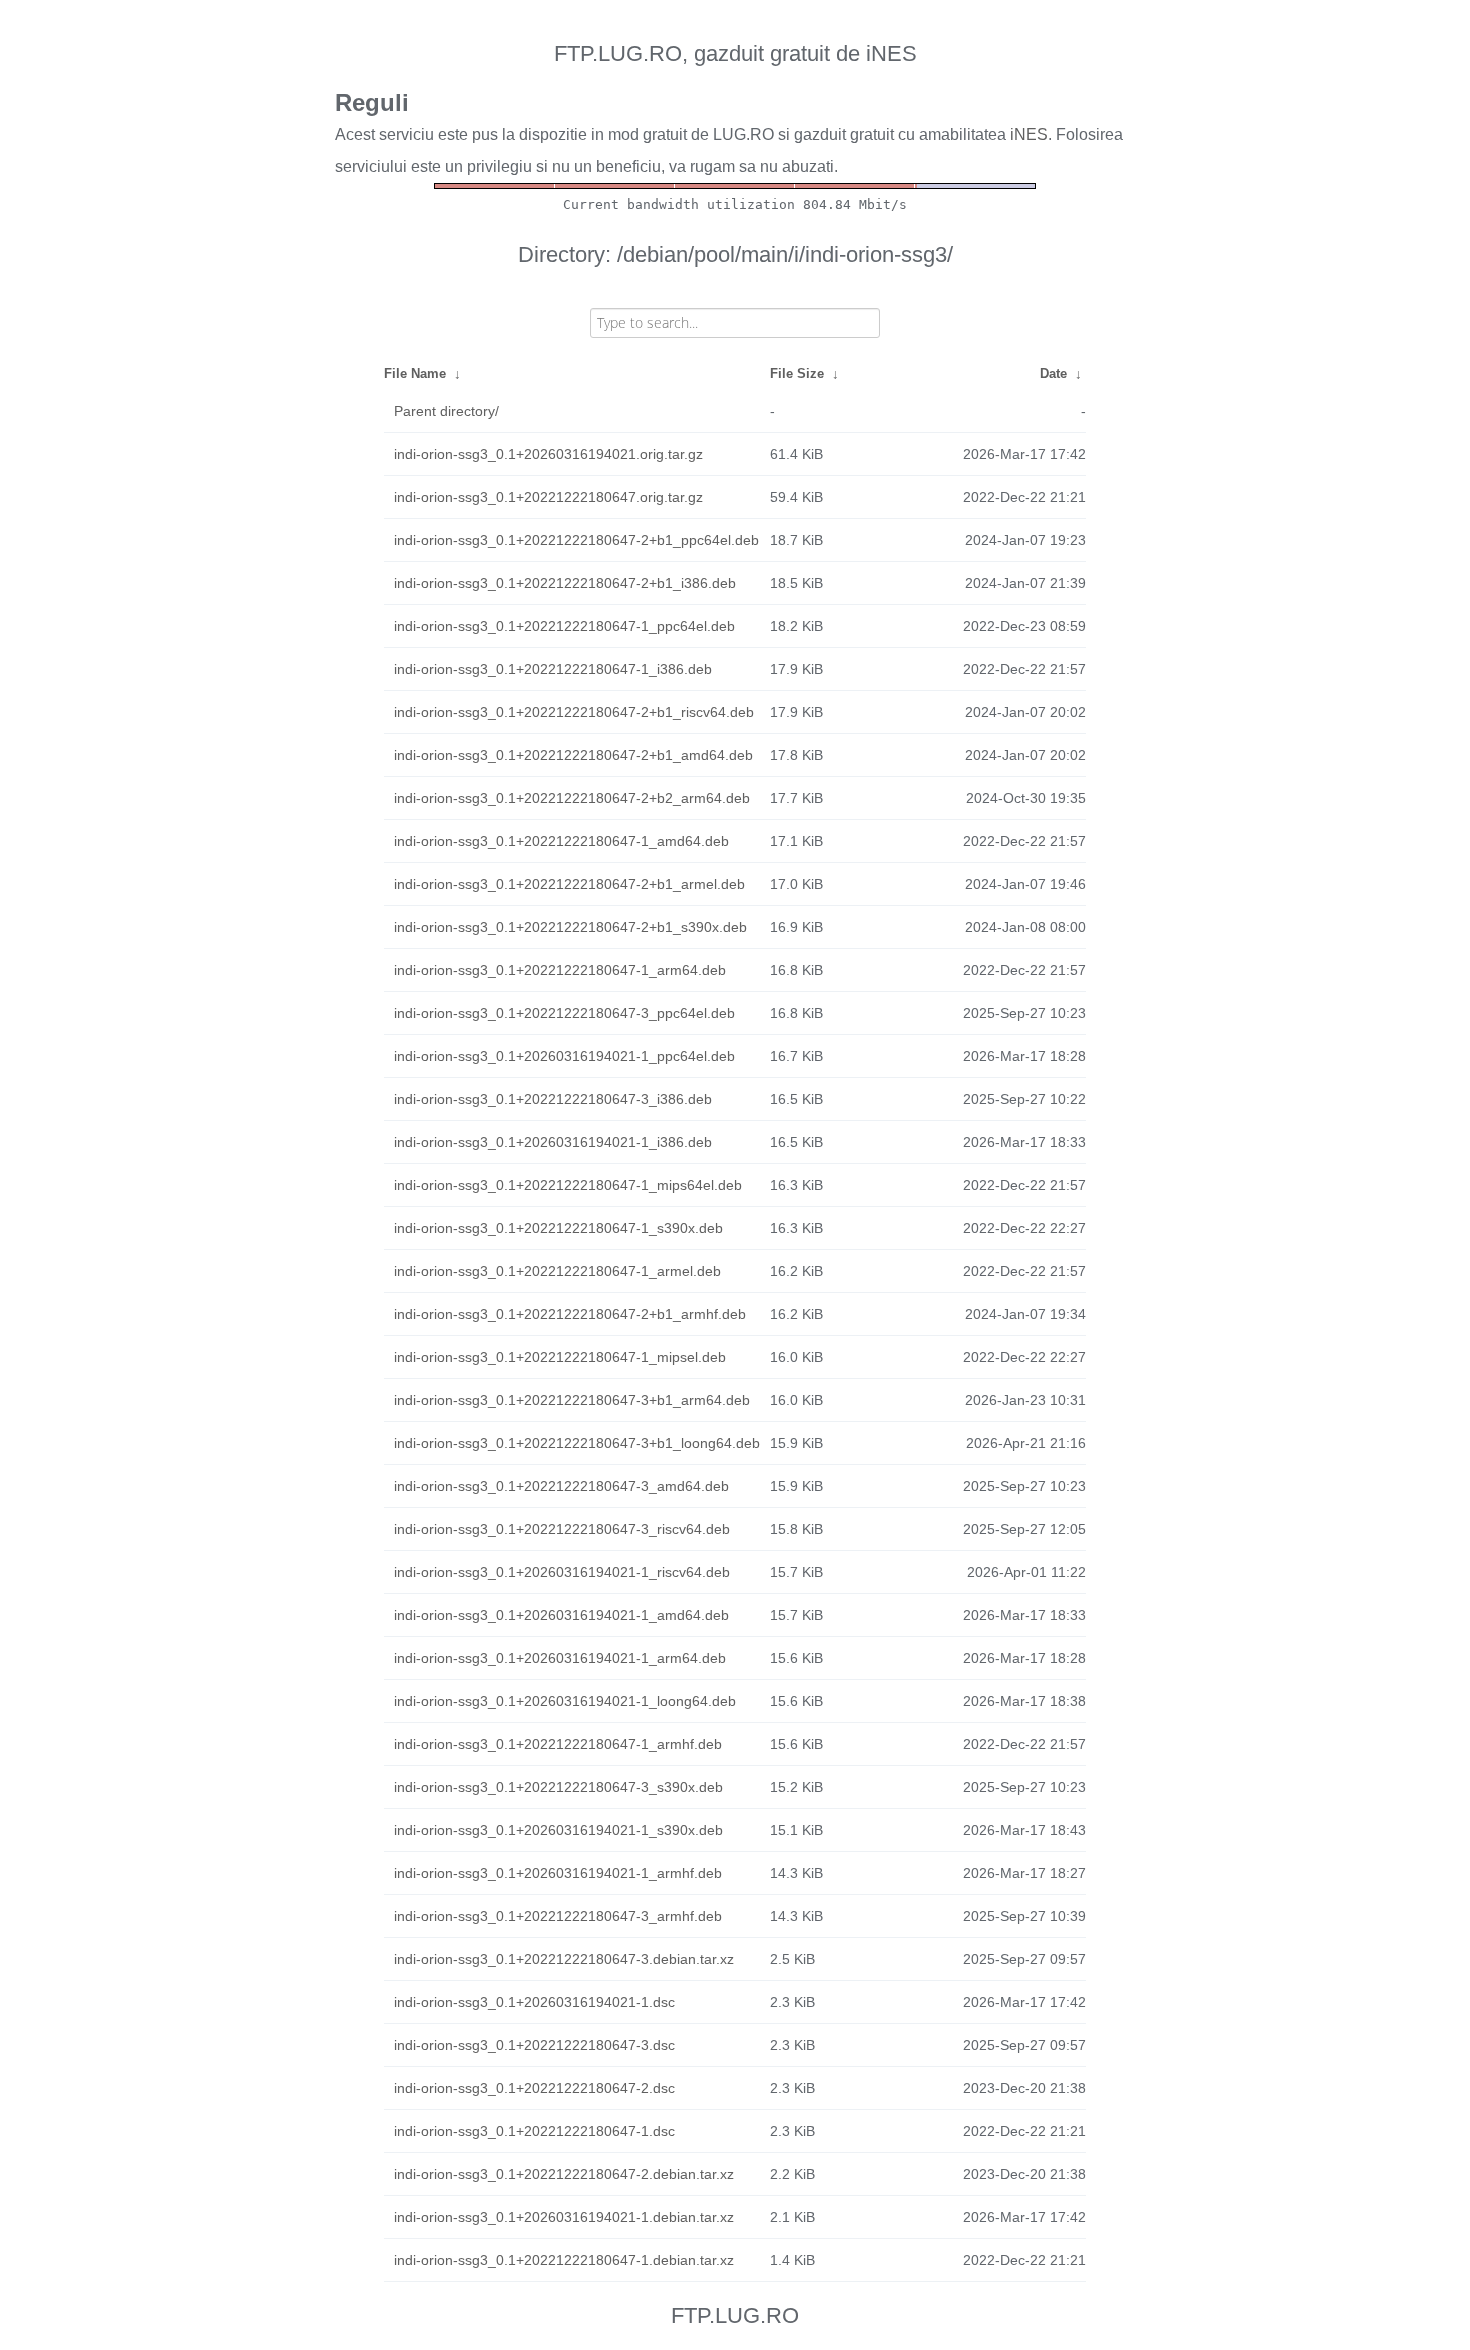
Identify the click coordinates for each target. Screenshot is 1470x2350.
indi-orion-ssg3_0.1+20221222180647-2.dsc (534, 2088)
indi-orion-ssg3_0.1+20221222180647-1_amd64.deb (561, 841)
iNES (1029, 134)
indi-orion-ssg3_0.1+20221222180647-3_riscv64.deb (562, 1529)
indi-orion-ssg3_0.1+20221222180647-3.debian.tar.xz (564, 1959)
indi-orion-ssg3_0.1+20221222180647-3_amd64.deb (561, 1486)
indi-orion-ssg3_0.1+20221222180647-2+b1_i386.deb (565, 583)
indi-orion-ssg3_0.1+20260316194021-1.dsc (534, 2002)
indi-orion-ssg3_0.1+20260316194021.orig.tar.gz (548, 454)
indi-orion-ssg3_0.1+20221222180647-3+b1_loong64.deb (577, 1443)
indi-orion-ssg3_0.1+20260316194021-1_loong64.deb (565, 1701)
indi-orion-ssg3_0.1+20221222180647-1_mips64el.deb (568, 1185)
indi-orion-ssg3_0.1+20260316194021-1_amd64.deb (561, 1615)
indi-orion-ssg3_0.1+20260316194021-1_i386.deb (553, 1142)
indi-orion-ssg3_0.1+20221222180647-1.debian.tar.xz (564, 2260)
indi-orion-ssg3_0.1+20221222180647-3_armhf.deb (558, 1916)
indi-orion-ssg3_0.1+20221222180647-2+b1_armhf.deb (570, 1314)
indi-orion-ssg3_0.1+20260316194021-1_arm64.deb (560, 1658)
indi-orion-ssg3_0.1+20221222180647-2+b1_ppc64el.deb (576, 540)
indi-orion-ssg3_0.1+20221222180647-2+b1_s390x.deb (570, 927)
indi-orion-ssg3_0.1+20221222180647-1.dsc (534, 2131)
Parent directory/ (446, 411)
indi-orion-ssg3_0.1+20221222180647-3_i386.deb (553, 1099)
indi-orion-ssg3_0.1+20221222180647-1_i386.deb (553, 669)
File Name (415, 373)
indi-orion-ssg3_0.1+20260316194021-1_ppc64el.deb (564, 1056)
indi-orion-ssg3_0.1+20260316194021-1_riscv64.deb (562, 1572)
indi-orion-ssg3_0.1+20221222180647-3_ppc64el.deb (564, 1013)
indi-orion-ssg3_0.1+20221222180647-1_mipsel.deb (560, 1357)
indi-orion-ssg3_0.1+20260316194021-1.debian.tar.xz (564, 2217)
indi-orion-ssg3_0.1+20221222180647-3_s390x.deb (558, 1787)
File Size (797, 373)
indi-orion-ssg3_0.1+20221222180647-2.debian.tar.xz (564, 2174)
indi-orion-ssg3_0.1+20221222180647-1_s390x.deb (558, 1228)
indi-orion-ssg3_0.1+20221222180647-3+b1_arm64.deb (572, 1400)
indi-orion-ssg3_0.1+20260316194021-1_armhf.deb (558, 1873)
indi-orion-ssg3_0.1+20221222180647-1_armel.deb (557, 1271)
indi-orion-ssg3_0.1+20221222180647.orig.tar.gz (548, 497)
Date (1053, 373)
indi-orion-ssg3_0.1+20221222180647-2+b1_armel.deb (569, 884)
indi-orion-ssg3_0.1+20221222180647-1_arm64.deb (560, 970)
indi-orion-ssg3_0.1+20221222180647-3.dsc (534, 2045)
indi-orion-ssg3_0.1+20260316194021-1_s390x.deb (558, 1830)
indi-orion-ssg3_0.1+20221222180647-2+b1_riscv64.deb (574, 712)
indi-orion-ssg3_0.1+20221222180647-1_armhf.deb (558, 1744)
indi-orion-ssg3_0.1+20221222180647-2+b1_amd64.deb (573, 755)
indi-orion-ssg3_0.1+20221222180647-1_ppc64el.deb (564, 626)
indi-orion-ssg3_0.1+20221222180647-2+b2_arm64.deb (572, 798)
